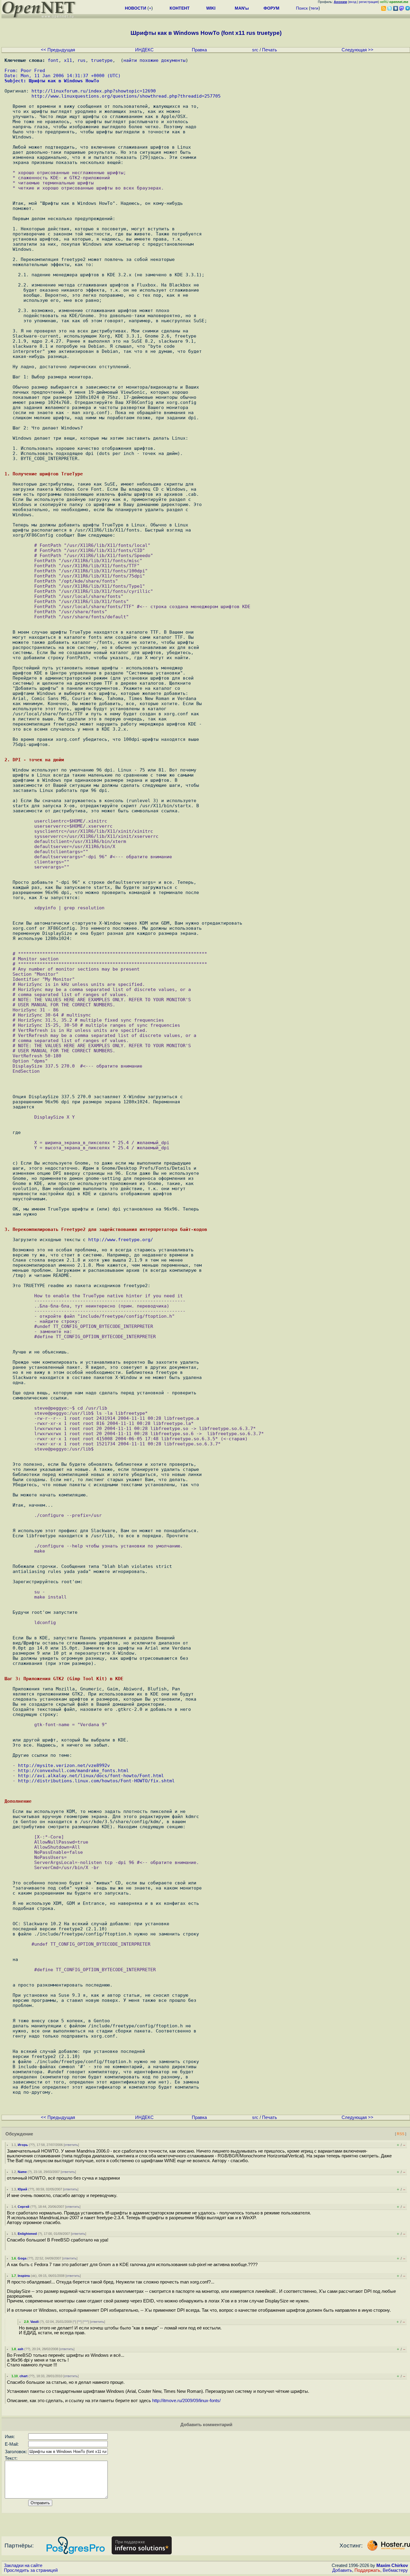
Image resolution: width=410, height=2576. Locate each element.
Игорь (23, 2145)
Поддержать (367, 2570)
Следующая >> (357, 50)
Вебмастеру (395, 2570)
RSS (401, 2134)
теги (314, 8)
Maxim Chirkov (392, 2565)
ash (21, 2349)
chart (24, 2376)
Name (22, 2172)
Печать (270, 50)
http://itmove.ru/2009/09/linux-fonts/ (186, 2401)
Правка (199, 50)
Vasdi (35, 2322)
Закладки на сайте (23, 2565)
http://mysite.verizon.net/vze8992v (64, 1765)
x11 (68, 60)
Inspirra (24, 2276)
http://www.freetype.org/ (121, 1240)
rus (81, 60)
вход (353, 2)
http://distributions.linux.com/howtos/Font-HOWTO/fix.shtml (96, 1781)
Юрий (23, 2189)
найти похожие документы (154, 60)
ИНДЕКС (144, 50)
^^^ (86, 2322)
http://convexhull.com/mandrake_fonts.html (73, 1770)
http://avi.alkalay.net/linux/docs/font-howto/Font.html (91, 1776)
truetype (102, 60)
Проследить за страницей (31, 2570)
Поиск (302, 8)
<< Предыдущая (58, 50)
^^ (79, 2322)
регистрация (368, 2)
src (255, 50)
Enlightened (27, 2234)
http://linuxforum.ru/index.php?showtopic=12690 (94, 91)
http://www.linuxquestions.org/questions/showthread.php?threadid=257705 (126, 96)
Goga (22, 2258)
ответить (71, 2145)
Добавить (342, 2570)
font (53, 60)
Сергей (24, 2207)
